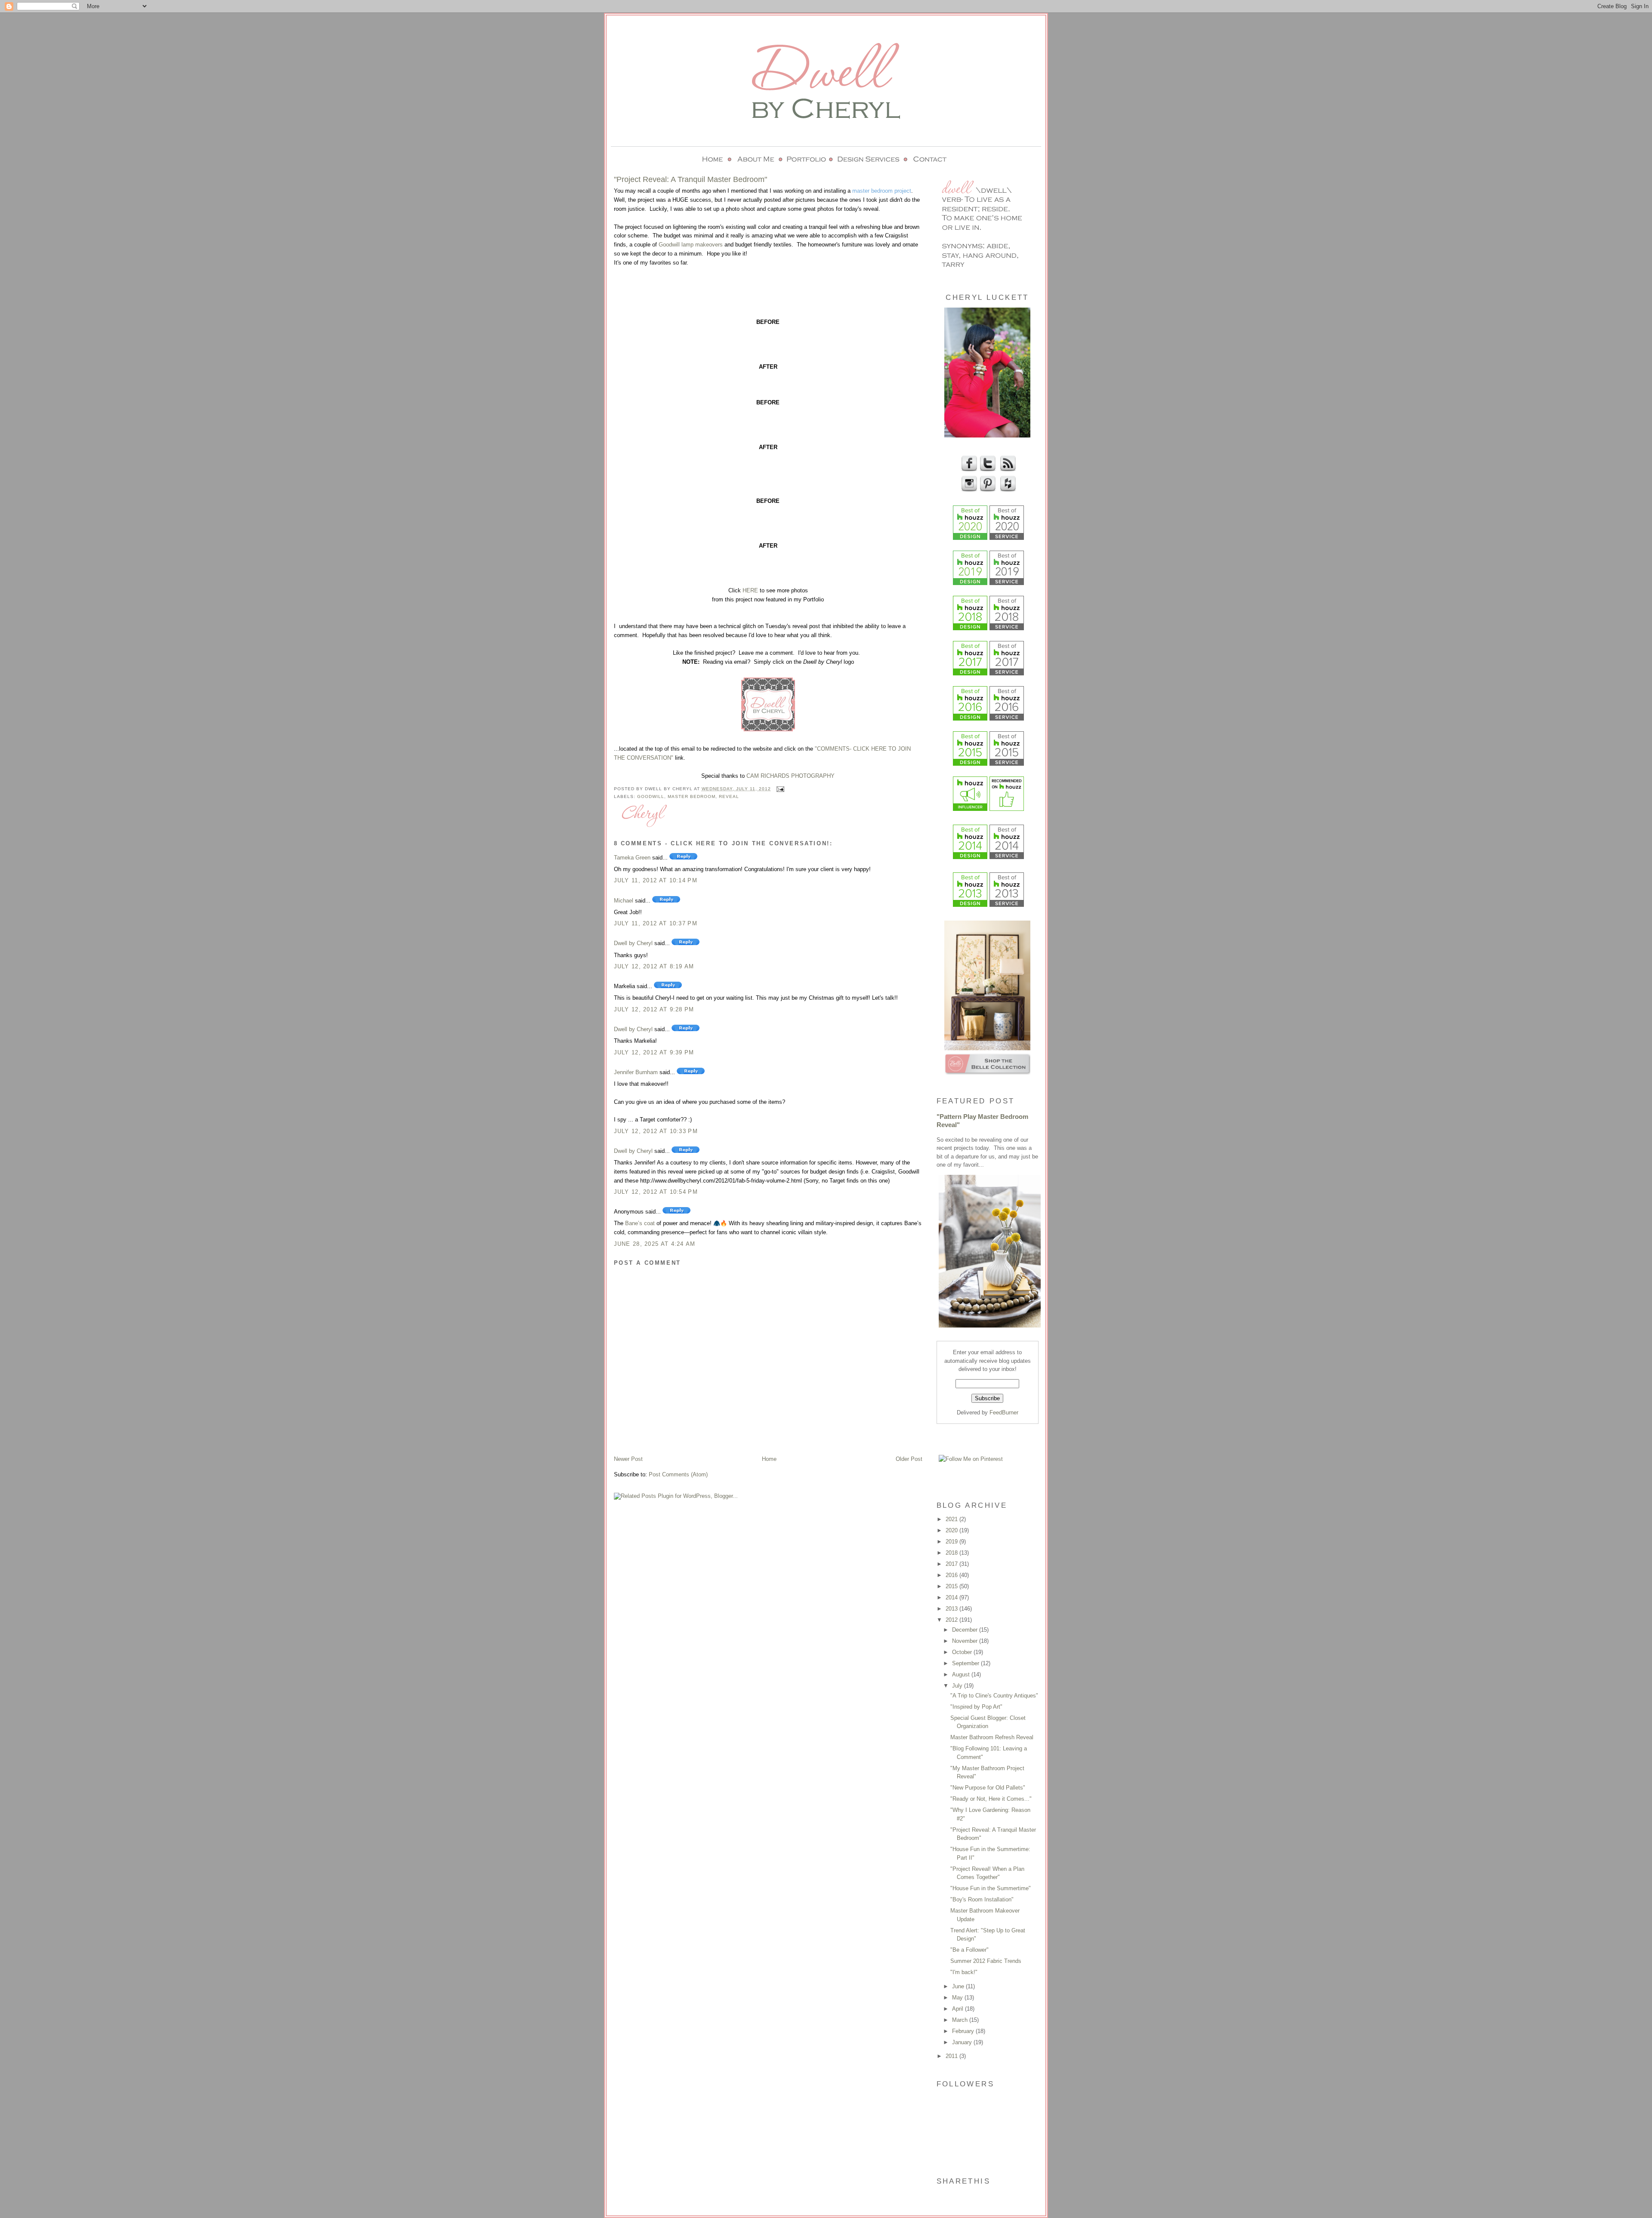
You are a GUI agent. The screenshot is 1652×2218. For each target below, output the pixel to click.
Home (769, 1459)
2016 (952, 1575)
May (958, 1998)
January (963, 2042)
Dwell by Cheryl (633, 943)
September (966, 1663)
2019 (952, 1542)
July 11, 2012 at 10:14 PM (656, 880)
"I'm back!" (964, 1972)
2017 (952, 1564)
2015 (952, 1586)
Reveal (729, 796)
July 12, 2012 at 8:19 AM (654, 966)
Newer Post (628, 1459)
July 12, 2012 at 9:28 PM (654, 1009)
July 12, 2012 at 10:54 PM (656, 1192)
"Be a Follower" (969, 1950)
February (964, 2031)
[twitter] (987, 470)
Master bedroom (692, 796)
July (958, 1686)
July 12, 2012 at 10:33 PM (656, 1131)
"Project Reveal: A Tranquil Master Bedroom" (690, 179)
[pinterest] (987, 490)
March (961, 2020)
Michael (624, 901)
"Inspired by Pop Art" (976, 1707)
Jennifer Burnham (636, 1072)
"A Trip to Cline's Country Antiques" (994, 1696)
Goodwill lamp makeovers (691, 245)
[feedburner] (1007, 470)
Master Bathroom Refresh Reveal (992, 1737)
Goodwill (651, 796)
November (966, 1641)
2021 (952, 1519)
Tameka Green (632, 858)
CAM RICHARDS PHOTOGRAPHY (791, 776)
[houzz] (1007, 490)
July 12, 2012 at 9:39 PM (654, 1052)
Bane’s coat (640, 1223)
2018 (952, 1553)
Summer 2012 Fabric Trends (986, 1961)
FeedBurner (1004, 1412)
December (966, 1630)
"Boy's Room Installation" (982, 1899)
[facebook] (968, 470)
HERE (750, 590)
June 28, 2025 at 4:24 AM (655, 1244)
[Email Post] (779, 789)
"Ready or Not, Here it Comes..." (991, 1799)
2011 (952, 2056)
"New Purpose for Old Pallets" (988, 1788)
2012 (952, 1620)
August (962, 1674)
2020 (952, 1530)
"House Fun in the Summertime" (991, 1888)
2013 (952, 1609)
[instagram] (968, 490)
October (963, 1652)
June (959, 1986)
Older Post (909, 1459)
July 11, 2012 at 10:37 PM (656, 923)
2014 (952, 1597)
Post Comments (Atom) (678, 1474)
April (959, 2009)
